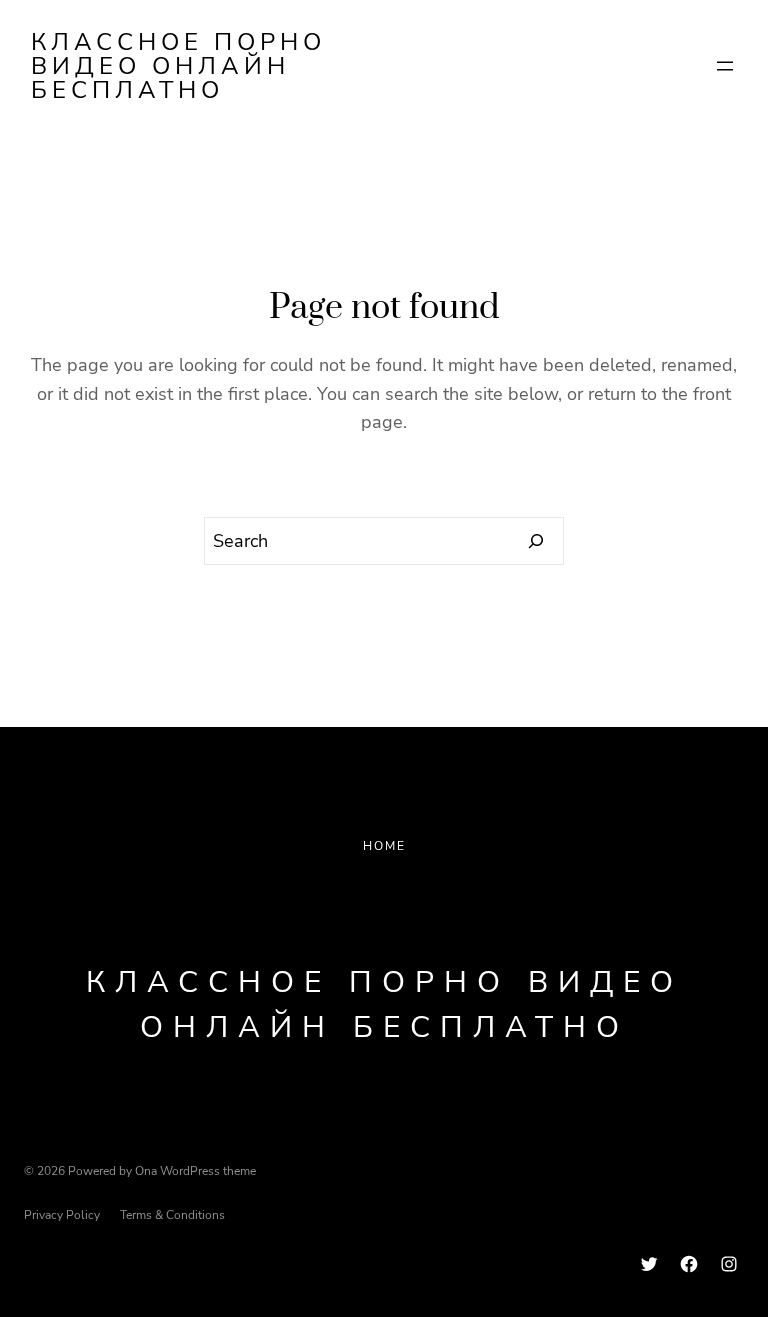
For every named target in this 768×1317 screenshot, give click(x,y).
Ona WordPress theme (195, 1171)
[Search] (536, 541)
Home (384, 846)
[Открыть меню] (725, 66)
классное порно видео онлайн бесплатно (178, 66)
